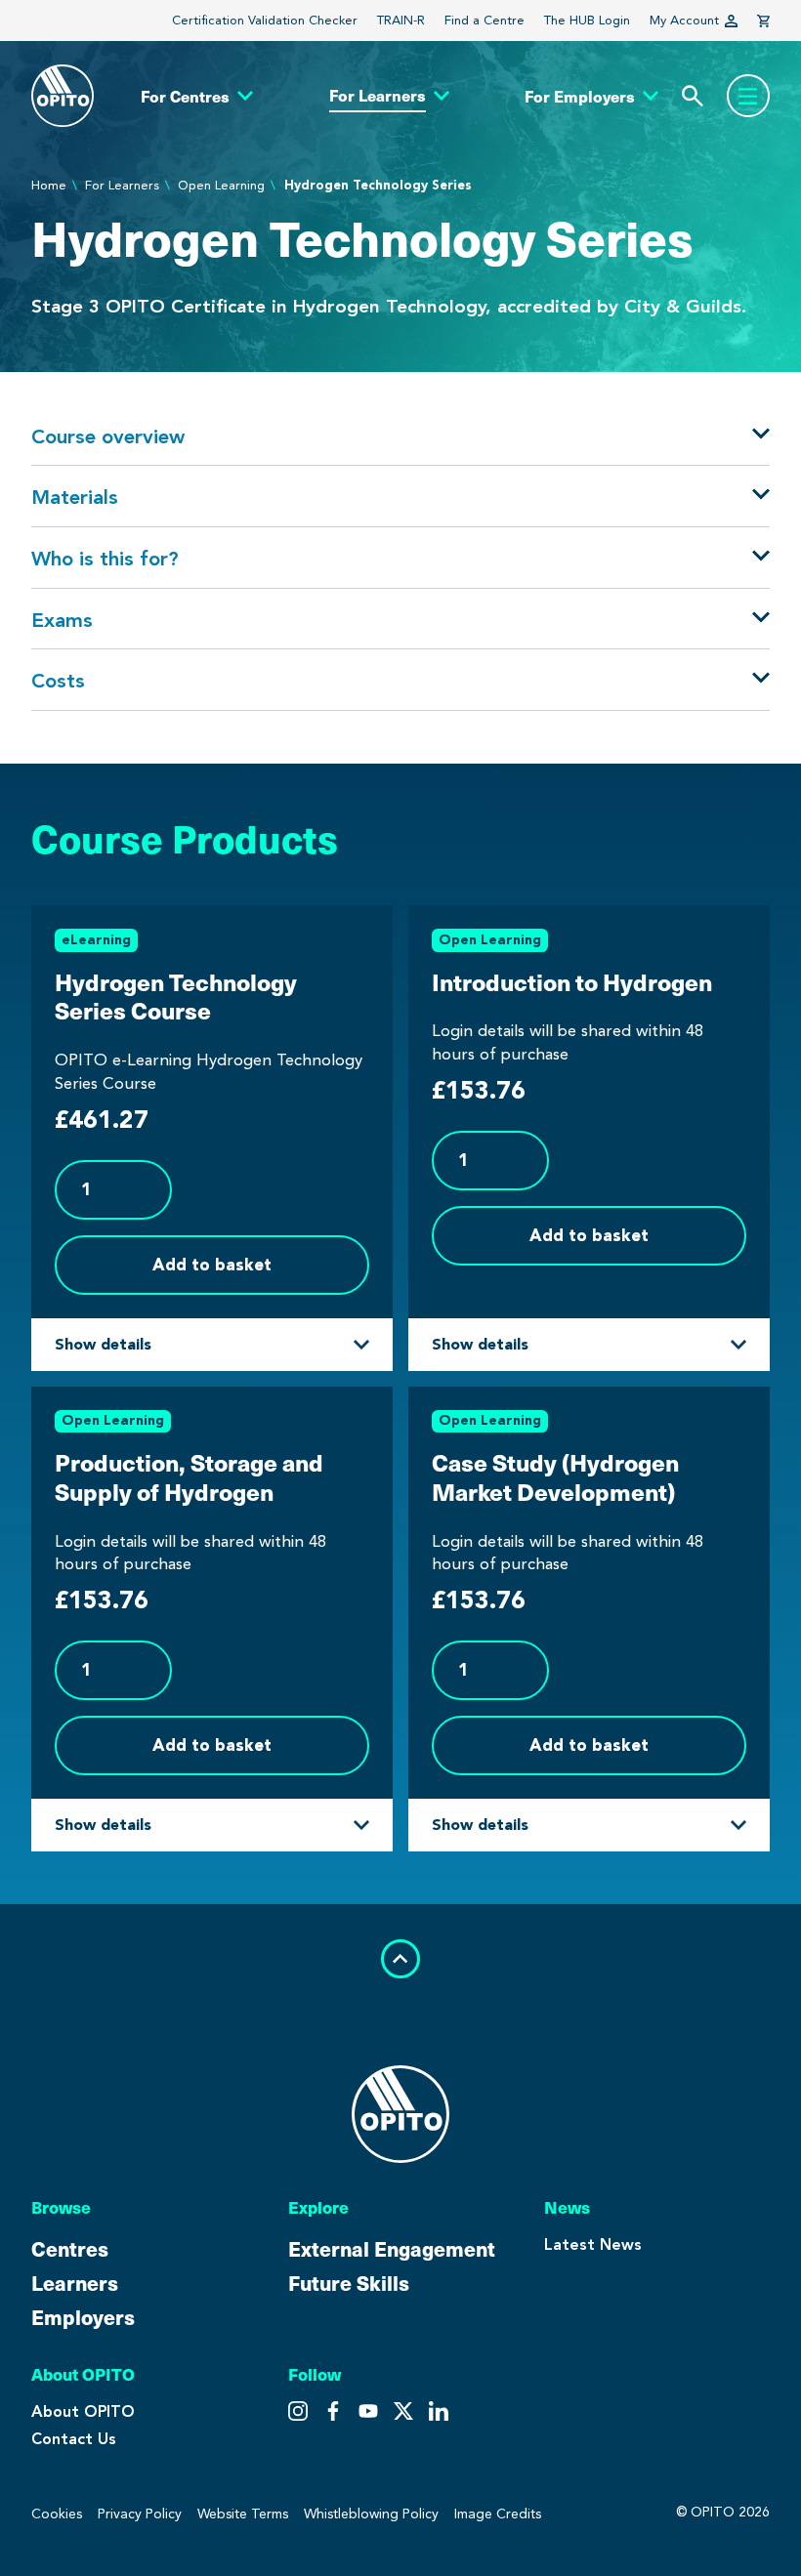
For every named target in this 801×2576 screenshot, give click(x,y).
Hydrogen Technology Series (378, 185)
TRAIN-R (401, 20)
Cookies (57, 2514)
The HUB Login (587, 20)
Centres (70, 2248)
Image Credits (498, 2514)
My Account (684, 20)
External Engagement (392, 2248)
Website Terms (243, 2514)
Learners (75, 2283)
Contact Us (74, 2439)
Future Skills (349, 2283)
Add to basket (212, 1265)
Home (49, 185)
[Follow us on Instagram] (298, 2411)
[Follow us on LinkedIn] (439, 2411)
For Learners (122, 185)
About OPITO (83, 2411)
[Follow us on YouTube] (403, 2411)
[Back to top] (400, 1959)
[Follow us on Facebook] (368, 2411)
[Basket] (763, 21)
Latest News (593, 2244)
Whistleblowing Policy (371, 2514)
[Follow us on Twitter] (333, 2411)
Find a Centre (485, 20)
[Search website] (693, 96)
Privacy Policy (140, 2514)
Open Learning (221, 185)
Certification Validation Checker (265, 20)
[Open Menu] (748, 96)
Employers (83, 2317)
